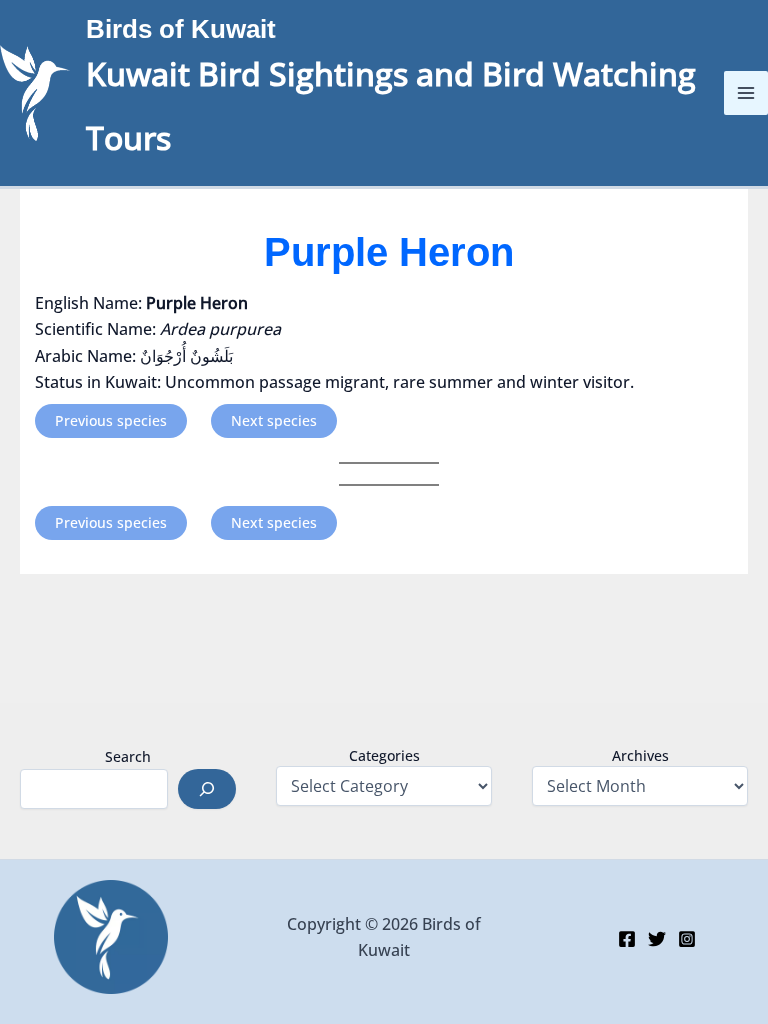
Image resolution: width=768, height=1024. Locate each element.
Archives (640, 755)
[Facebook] (627, 939)
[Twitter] (657, 939)
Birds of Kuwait (181, 29)
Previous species (111, 420)
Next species (274, 420)
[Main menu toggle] (746, 93)
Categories (384, 755)
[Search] (207, 789)
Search (128, 756)
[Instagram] (687, 939)
